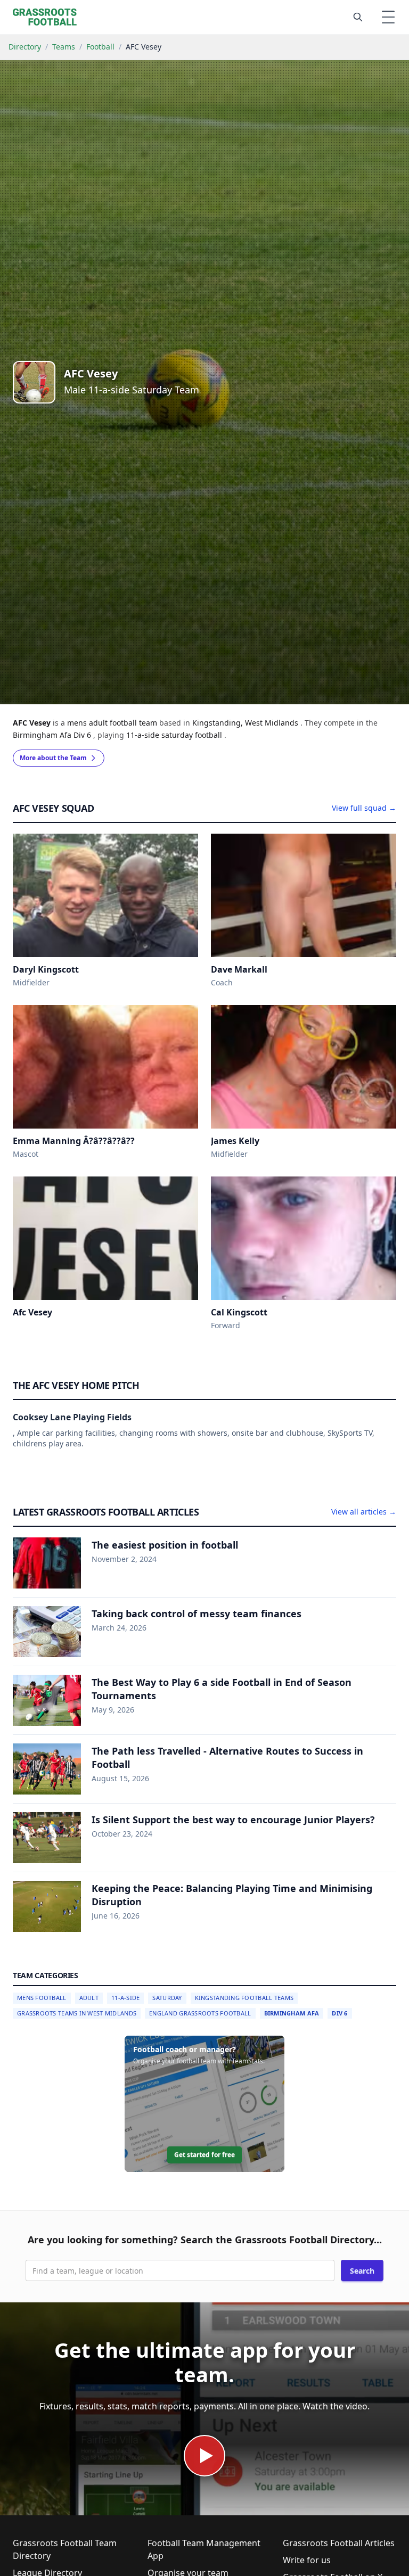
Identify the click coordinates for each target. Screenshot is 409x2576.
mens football (42, 1998)
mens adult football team (113, 723)
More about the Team (53, 758)
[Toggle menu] (388, 17)
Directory (25, 47)
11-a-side (144, 735)
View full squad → (364, 808)
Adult (89, 1998)
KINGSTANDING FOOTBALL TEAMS (244, 1998)
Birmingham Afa (292, 2013)
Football (100, 47)
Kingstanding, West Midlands (246, 723)
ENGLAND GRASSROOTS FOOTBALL (200, 2013)
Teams (64, 47)
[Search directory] (358, 17)
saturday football (193, 735)
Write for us (307, 2560)
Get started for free (204, 2155)
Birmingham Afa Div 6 (53, 735)
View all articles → (364, 1512)
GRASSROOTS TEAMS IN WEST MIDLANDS (77, 2013)
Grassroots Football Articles (339, 2543)
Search (362, 2271)
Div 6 (340, 2013)
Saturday (167, 1998)
